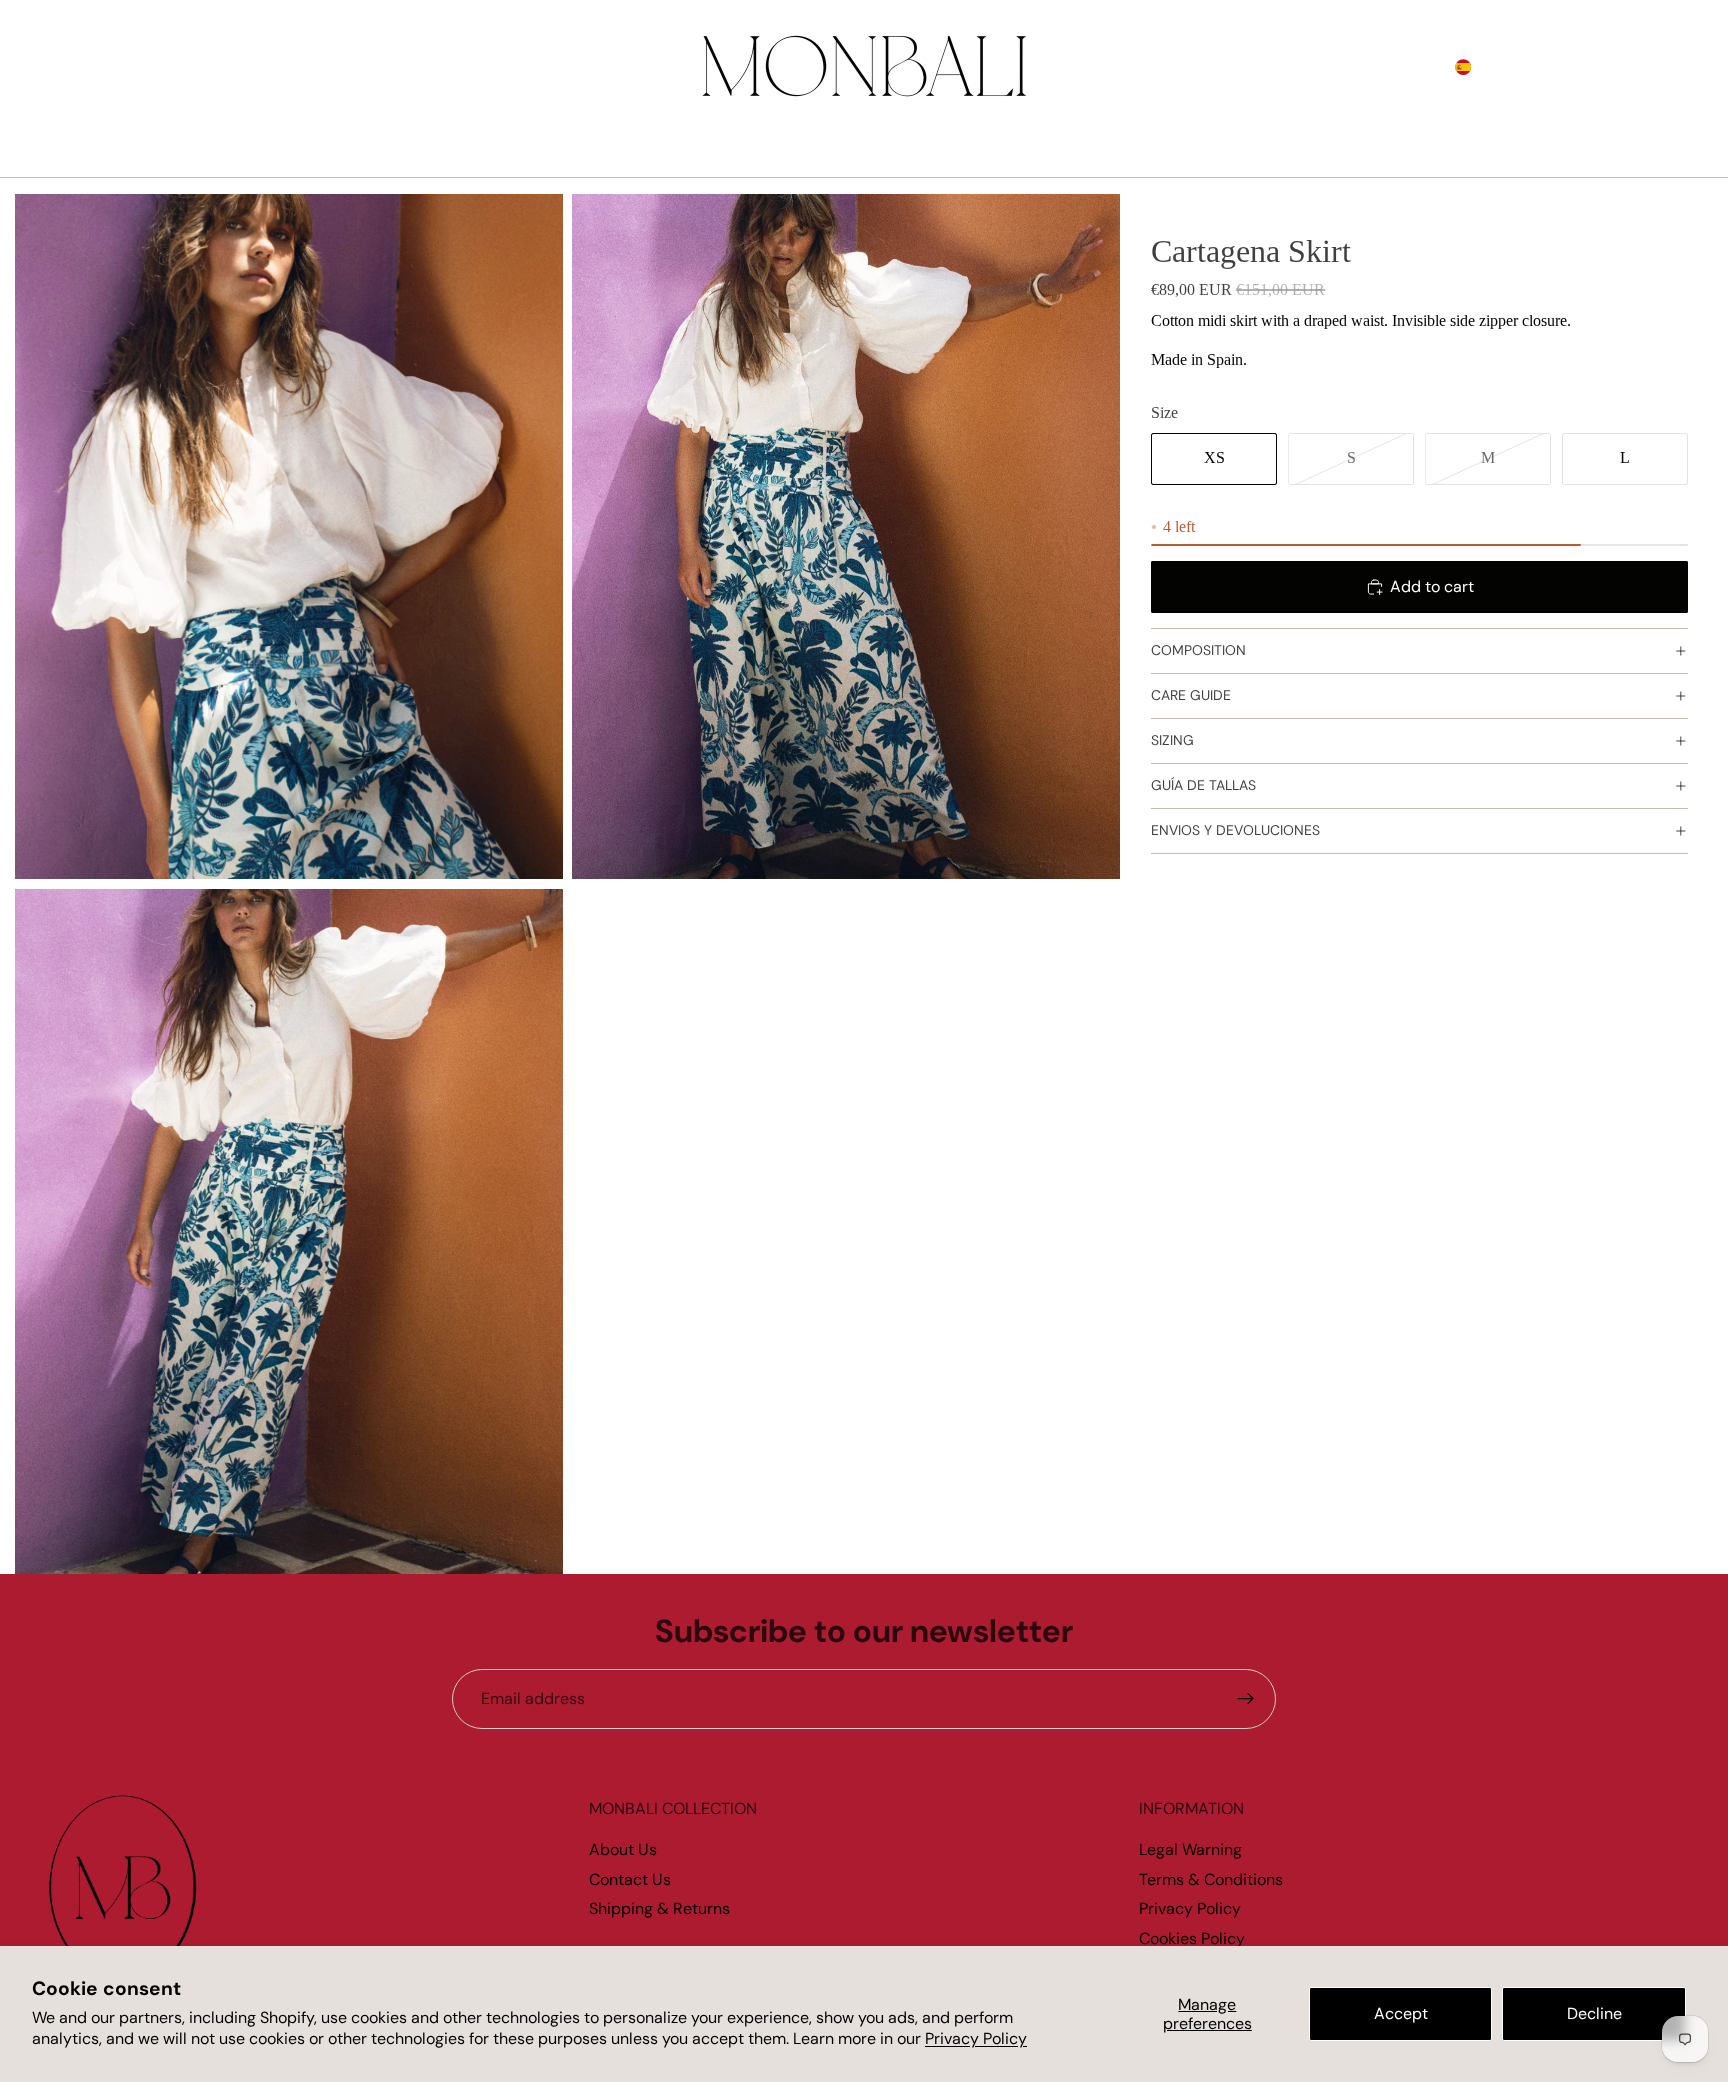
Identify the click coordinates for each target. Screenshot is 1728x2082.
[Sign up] (1246, 1699)
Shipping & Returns (659, 1908)
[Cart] (1674, 67)
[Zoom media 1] (289, 536)
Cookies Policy (1192, 1938)
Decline (1594, 2013)
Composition (1198, 651)
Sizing (1172, 741)
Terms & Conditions (1211, 1879)
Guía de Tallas (1203, 786)
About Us (623, 1849)
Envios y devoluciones (1235, 831)
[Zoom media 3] (289, 1231)
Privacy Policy (976, 2038)
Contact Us (630, 1879)
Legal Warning (1190, 1849)
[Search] (1588, 67)
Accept (1401, 2013)
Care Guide (1191, 696)
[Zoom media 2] (846, 536)
